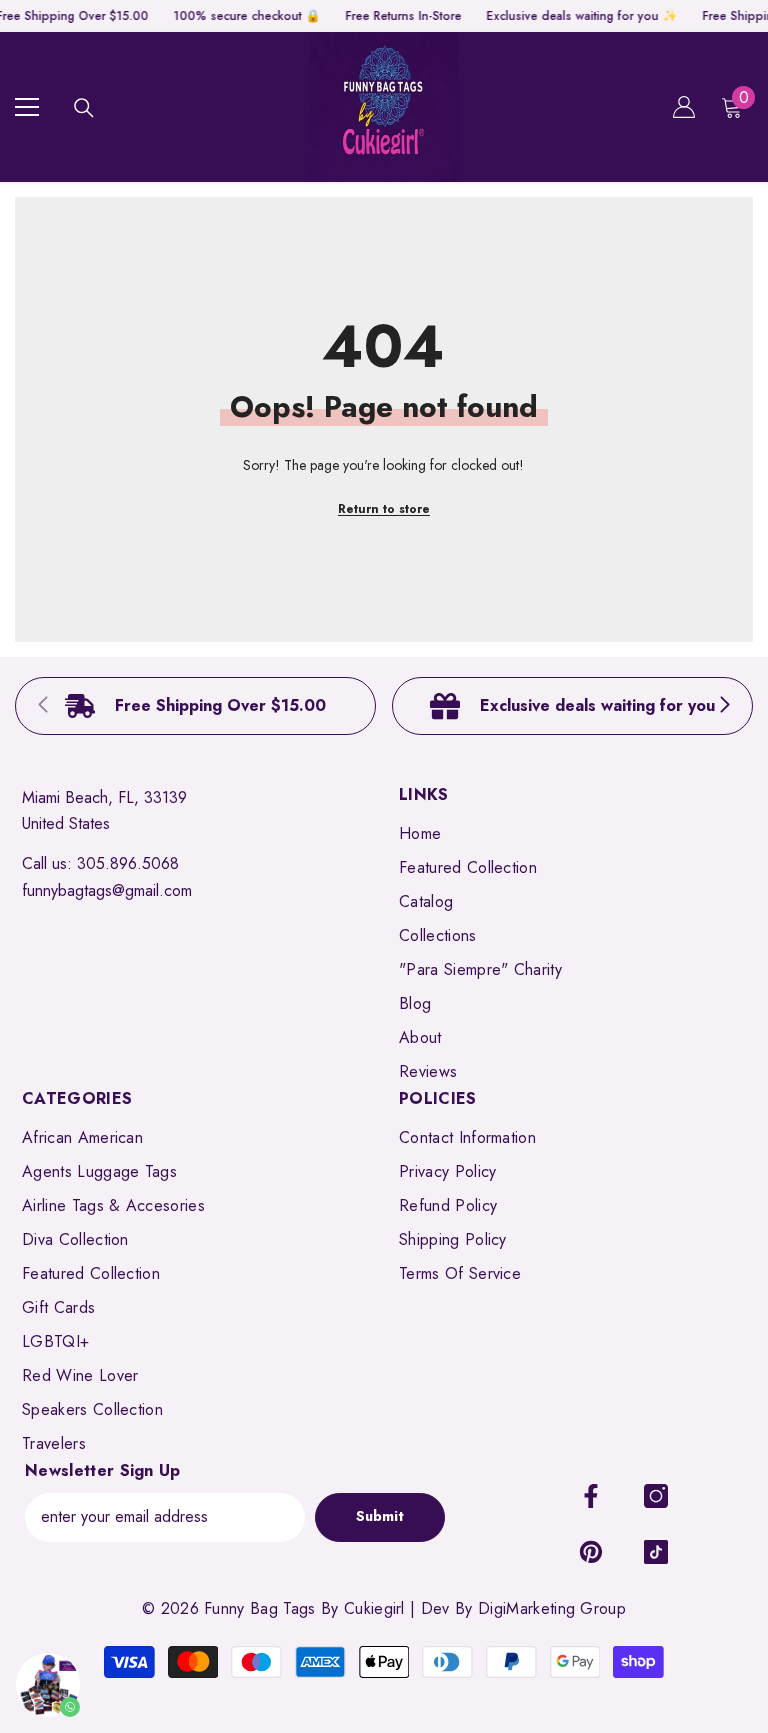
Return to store (384, 509)
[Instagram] (656, 1496)
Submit (380, 1516)
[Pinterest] (591, 1552)
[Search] (84, 108)
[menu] (27, 107)
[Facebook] (591, 1496)
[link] (195, 706)
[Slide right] (724, 706)
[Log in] (684, 107)
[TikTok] (656, 1552)
